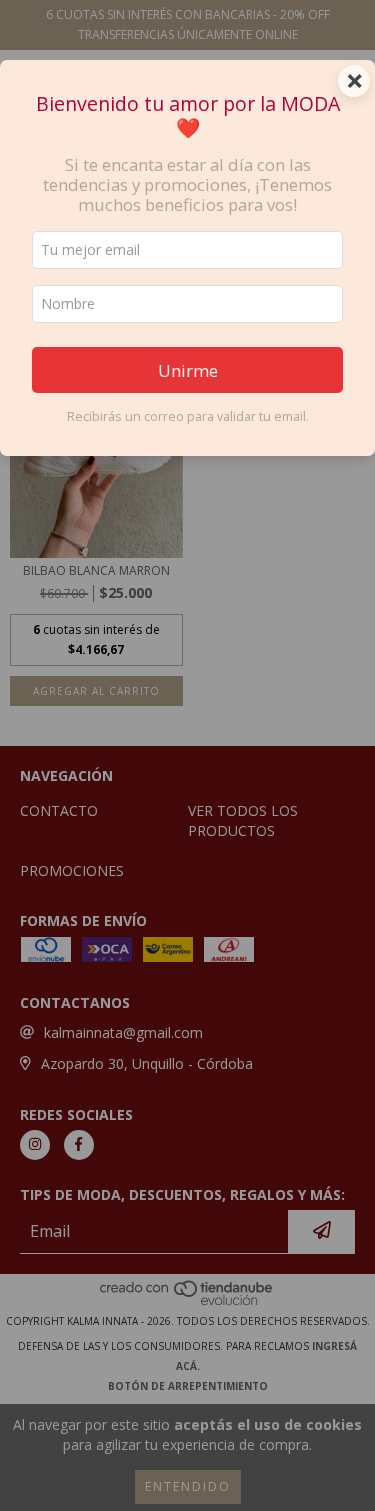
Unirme (188, 370)
